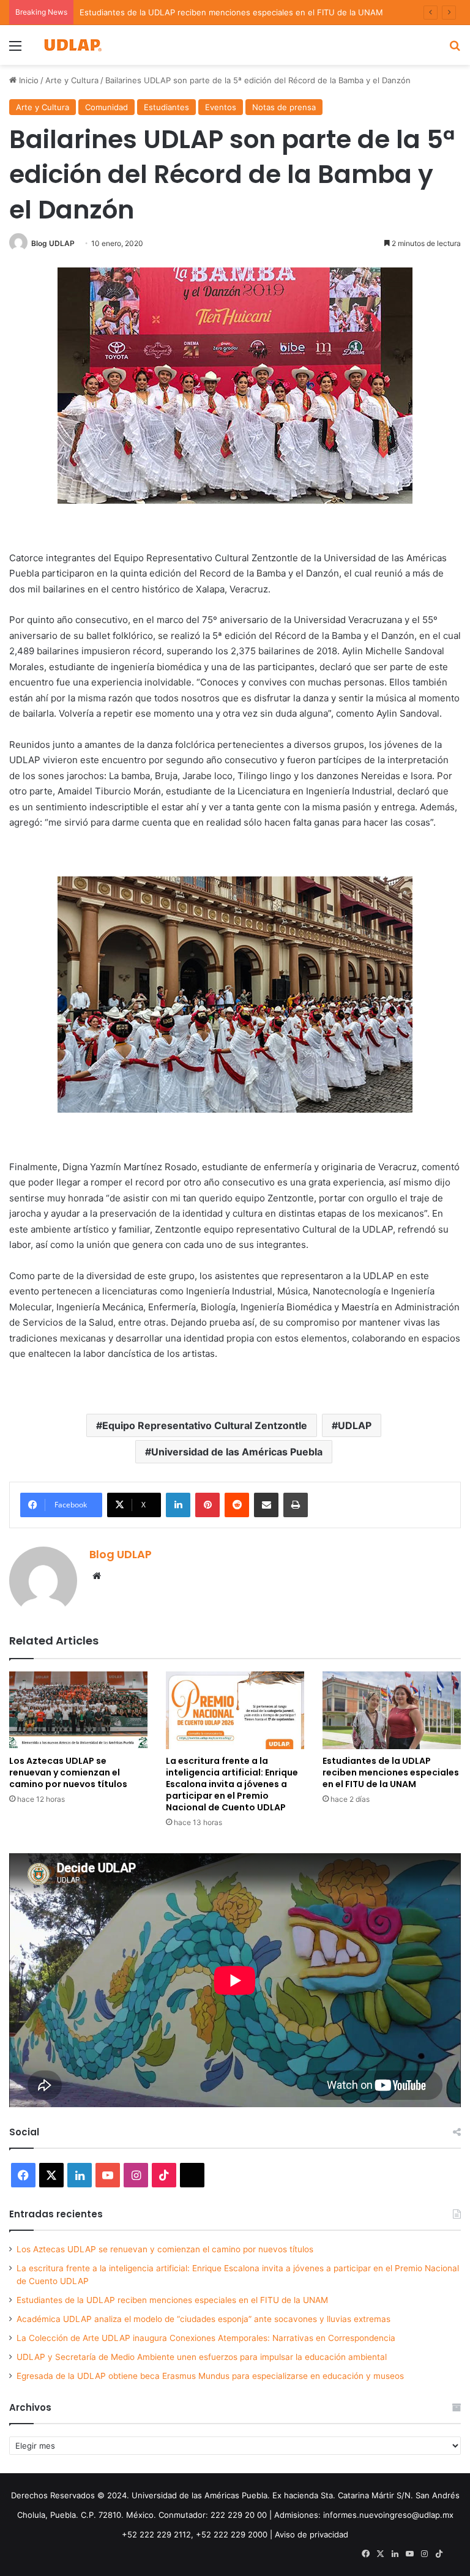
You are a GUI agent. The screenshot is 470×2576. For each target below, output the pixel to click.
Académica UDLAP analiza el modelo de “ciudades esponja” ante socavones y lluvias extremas (203, 2319)
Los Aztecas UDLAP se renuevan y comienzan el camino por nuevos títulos (68, 1772)
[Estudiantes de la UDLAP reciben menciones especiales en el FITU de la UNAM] (392, 1710)
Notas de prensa (284, 107)
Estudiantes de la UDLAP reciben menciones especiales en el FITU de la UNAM (231, 12)
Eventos (221, 107)
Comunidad (106, 107)
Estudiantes (166, 107)
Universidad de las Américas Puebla (237, 1452)
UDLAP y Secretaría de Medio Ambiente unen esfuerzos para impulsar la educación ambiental (202, 2357)
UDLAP (355, 1425)
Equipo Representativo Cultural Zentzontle (205, 1425)
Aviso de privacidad (311, 2534)
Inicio (28, 80)
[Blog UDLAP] (72, 45)
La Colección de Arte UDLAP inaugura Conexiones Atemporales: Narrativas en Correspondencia (206, 2338)
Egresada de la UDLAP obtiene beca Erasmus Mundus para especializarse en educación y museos (210, 2376)
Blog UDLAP (53, 243)
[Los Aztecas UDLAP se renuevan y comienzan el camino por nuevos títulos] (78, 1710)
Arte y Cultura (72, 80)
